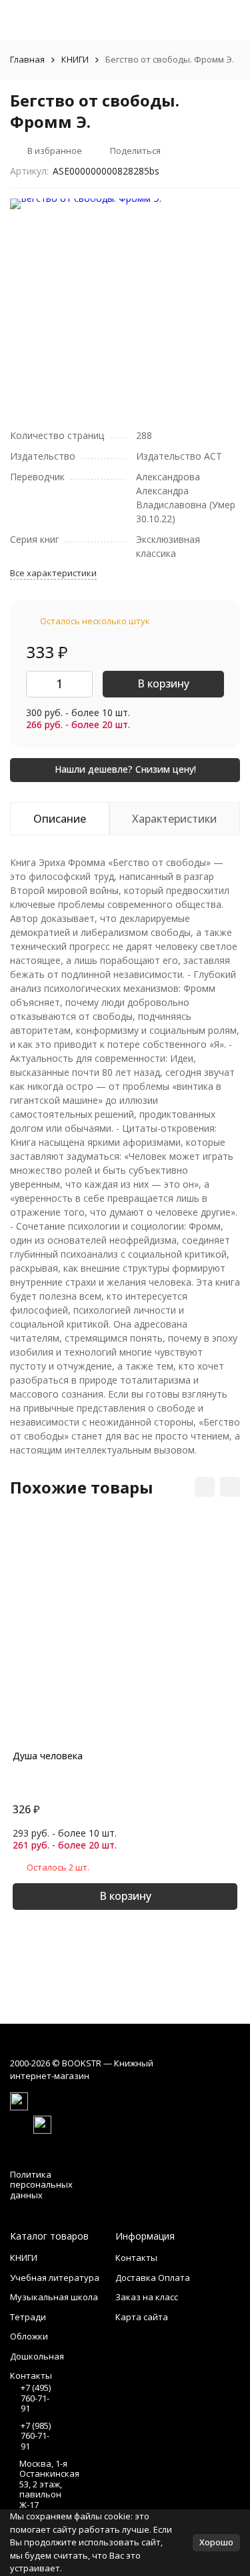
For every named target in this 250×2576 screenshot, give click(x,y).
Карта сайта (142, 2317)
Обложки (29, 2336)
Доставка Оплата (153, 2278)
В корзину (163, 683)
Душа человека (48, 1756)
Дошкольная (37, 2356)
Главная (27, 59)
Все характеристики (53, 573)
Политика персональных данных (41, 2185)
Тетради (28, 2317)
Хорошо (216, 2542)
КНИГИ (75, 59)
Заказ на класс (147, 2297)
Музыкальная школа (54, 2297)
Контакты (136, 2258)
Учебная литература (55, 2278)
